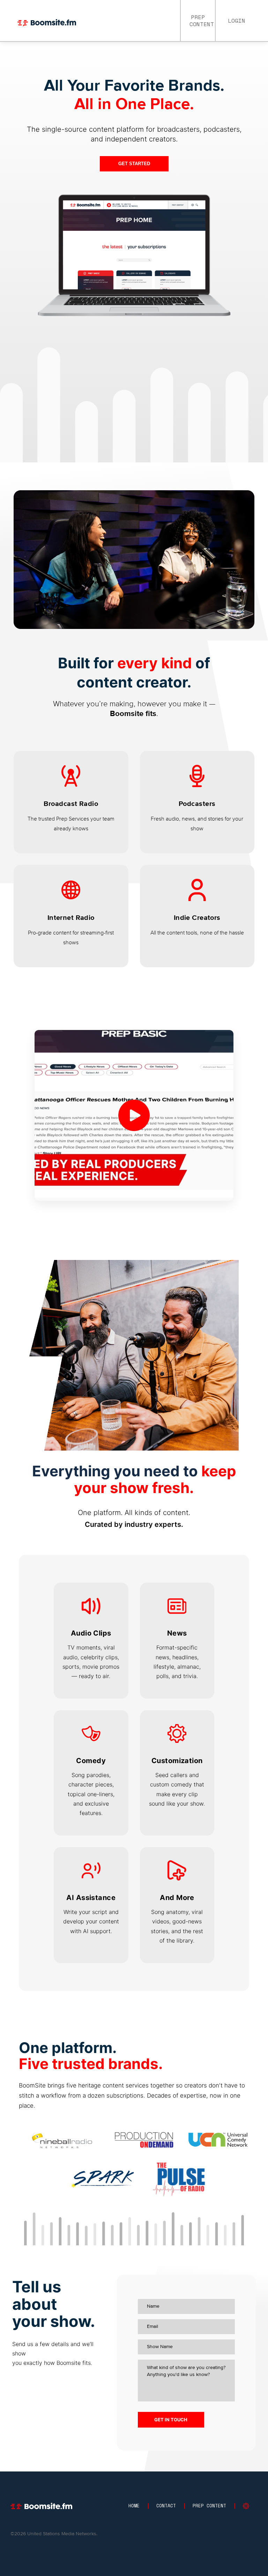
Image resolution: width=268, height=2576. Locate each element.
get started (134, 164)
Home (134, 2506)
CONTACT (166, 2506)
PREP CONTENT (202, 21)
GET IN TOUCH (171, 2420)
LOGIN (237, 21)
